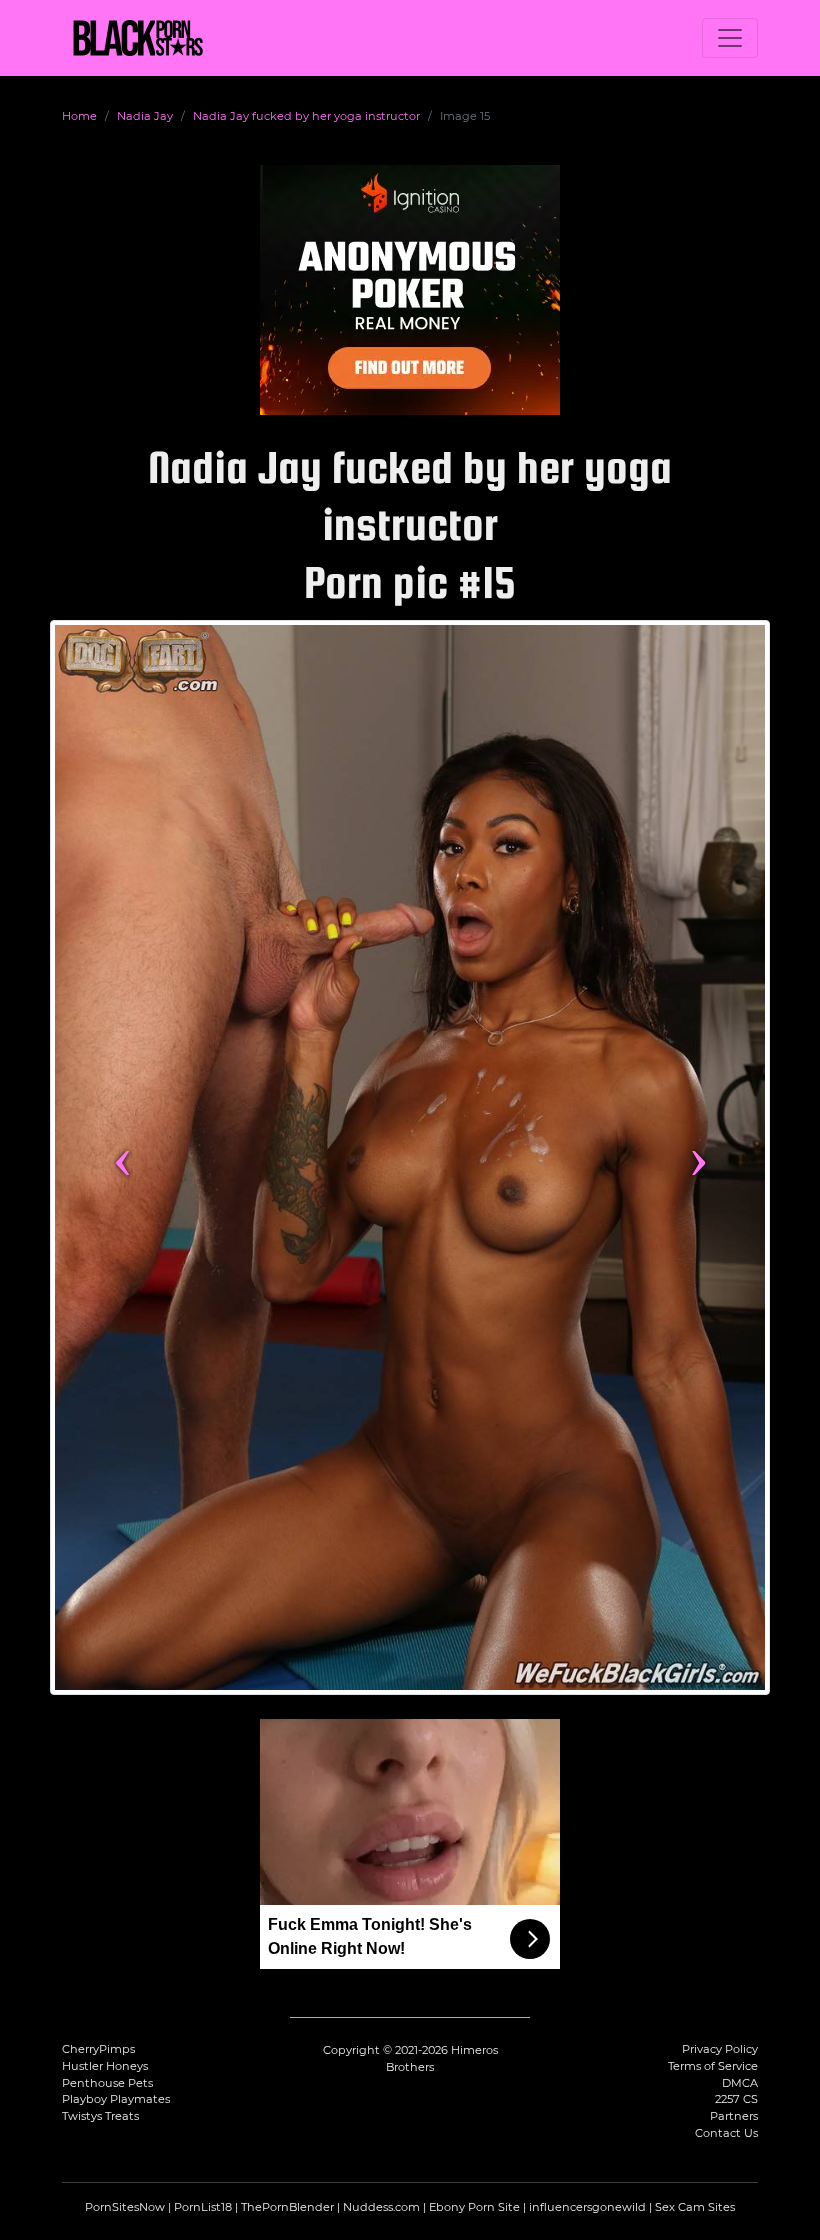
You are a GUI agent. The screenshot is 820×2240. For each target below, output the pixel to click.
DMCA (740, 2083)
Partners (734, 2116)
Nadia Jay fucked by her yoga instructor (306, 116)
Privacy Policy (720, 2049)
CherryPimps (98, 2049)
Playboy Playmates (116, 2099)
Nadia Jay (145, 116)
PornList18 (203, 2207)
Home (79, 116)
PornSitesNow (125, 2207)
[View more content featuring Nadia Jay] (410, 1157)
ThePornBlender (287, 2207)
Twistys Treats (100, 2116)
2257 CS (736, 2099)
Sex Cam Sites (695, 2207)
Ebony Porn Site (474, 2207)
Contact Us (726, 2133)
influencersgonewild (587, 2207)
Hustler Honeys (105, 2066)
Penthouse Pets (107, 2083)
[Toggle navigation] (730, 38)
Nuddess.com (381, 2207)
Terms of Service (713, 2066)
